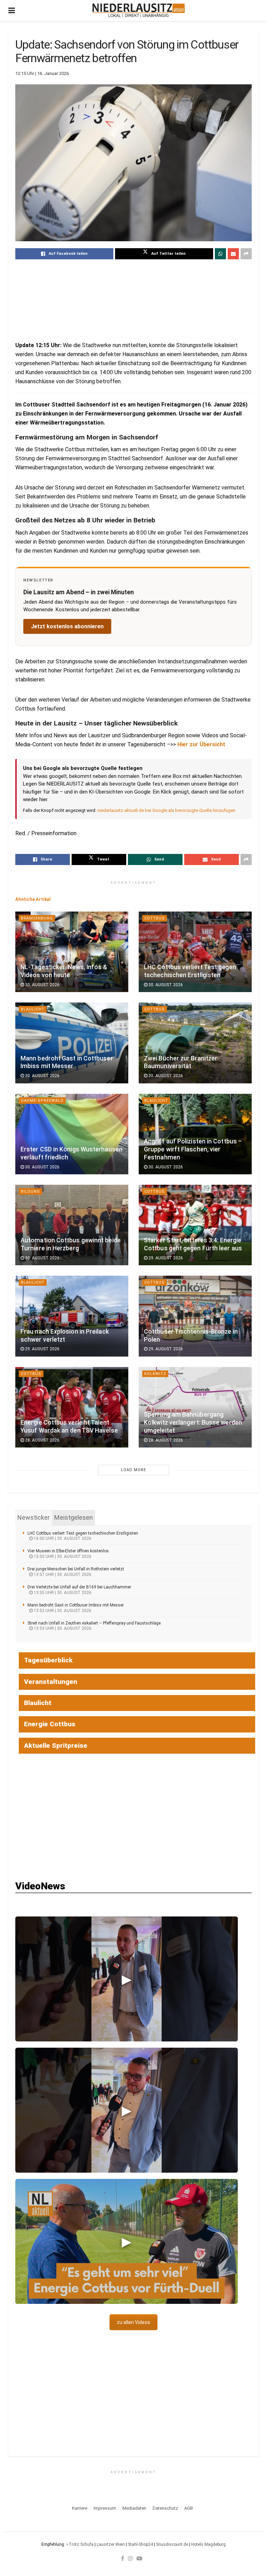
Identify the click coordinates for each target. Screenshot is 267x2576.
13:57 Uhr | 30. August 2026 (62, 1575)
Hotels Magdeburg (208, 2544)
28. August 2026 (42, 1440)
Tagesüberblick (48, 1660)
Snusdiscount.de (172, 2544)
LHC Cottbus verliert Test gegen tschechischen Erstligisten (83, 1533)
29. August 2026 (165, 1258)
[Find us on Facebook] (123, 2558)
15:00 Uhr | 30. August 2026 (62, 1556)
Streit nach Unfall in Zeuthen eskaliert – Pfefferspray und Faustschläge (94, 1623)
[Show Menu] (12, 10)
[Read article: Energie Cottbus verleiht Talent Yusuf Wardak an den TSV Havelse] (72, 1407)
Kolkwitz (155, 1374)
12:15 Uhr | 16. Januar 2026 (42, 73)
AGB (189, 2508)
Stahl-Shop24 (140, 2544)
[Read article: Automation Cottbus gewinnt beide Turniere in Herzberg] (72, 1225)
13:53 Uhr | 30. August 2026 (62, 1611)
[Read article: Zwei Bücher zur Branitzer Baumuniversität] (195, 1043)
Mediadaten (134, 2508)
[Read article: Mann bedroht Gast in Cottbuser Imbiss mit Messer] (72, 1043)
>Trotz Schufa (80, 2544)
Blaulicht (33, 1009)
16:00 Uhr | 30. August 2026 (62, 1538)
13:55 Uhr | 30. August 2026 (62, 1593)
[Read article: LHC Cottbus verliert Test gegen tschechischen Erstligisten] (195, 952)
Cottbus (155, 918)
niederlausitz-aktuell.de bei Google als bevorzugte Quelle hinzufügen (166, 810)
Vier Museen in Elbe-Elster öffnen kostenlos (68, 1551)
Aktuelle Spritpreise (56, 1746)
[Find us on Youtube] (139, 2558)
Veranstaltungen (51, 1682)
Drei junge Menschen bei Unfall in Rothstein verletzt (76, 1569)
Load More (133, 1470)
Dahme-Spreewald (42, 1101)
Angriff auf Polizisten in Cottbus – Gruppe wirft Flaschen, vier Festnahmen (193, 1149)
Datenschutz (165, 2508)
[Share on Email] (233, 254)
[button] (127, 1979)
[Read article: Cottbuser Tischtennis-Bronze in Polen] (195, 1316)
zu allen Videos (133, 2322)
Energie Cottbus (50, 1724)
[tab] (34, 1518)
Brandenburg (37, 918)
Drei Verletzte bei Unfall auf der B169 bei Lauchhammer (79, 1587)
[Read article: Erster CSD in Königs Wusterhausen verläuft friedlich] (72, 1134)
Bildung (30, 1191)
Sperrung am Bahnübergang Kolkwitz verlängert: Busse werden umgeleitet (193, 1423)
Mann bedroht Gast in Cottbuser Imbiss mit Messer (76, 1605)
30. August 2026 (42, 985)
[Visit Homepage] (139, 10)
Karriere (80, 2508)
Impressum (105, 2508)
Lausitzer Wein (111, 2544)
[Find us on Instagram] (130, 2558)
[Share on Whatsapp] (220, 254)
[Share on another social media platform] (246, 254)
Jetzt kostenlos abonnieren (67, 626)
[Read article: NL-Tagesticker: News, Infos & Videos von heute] (72, 952)
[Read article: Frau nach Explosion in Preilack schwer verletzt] (72, 1316)
